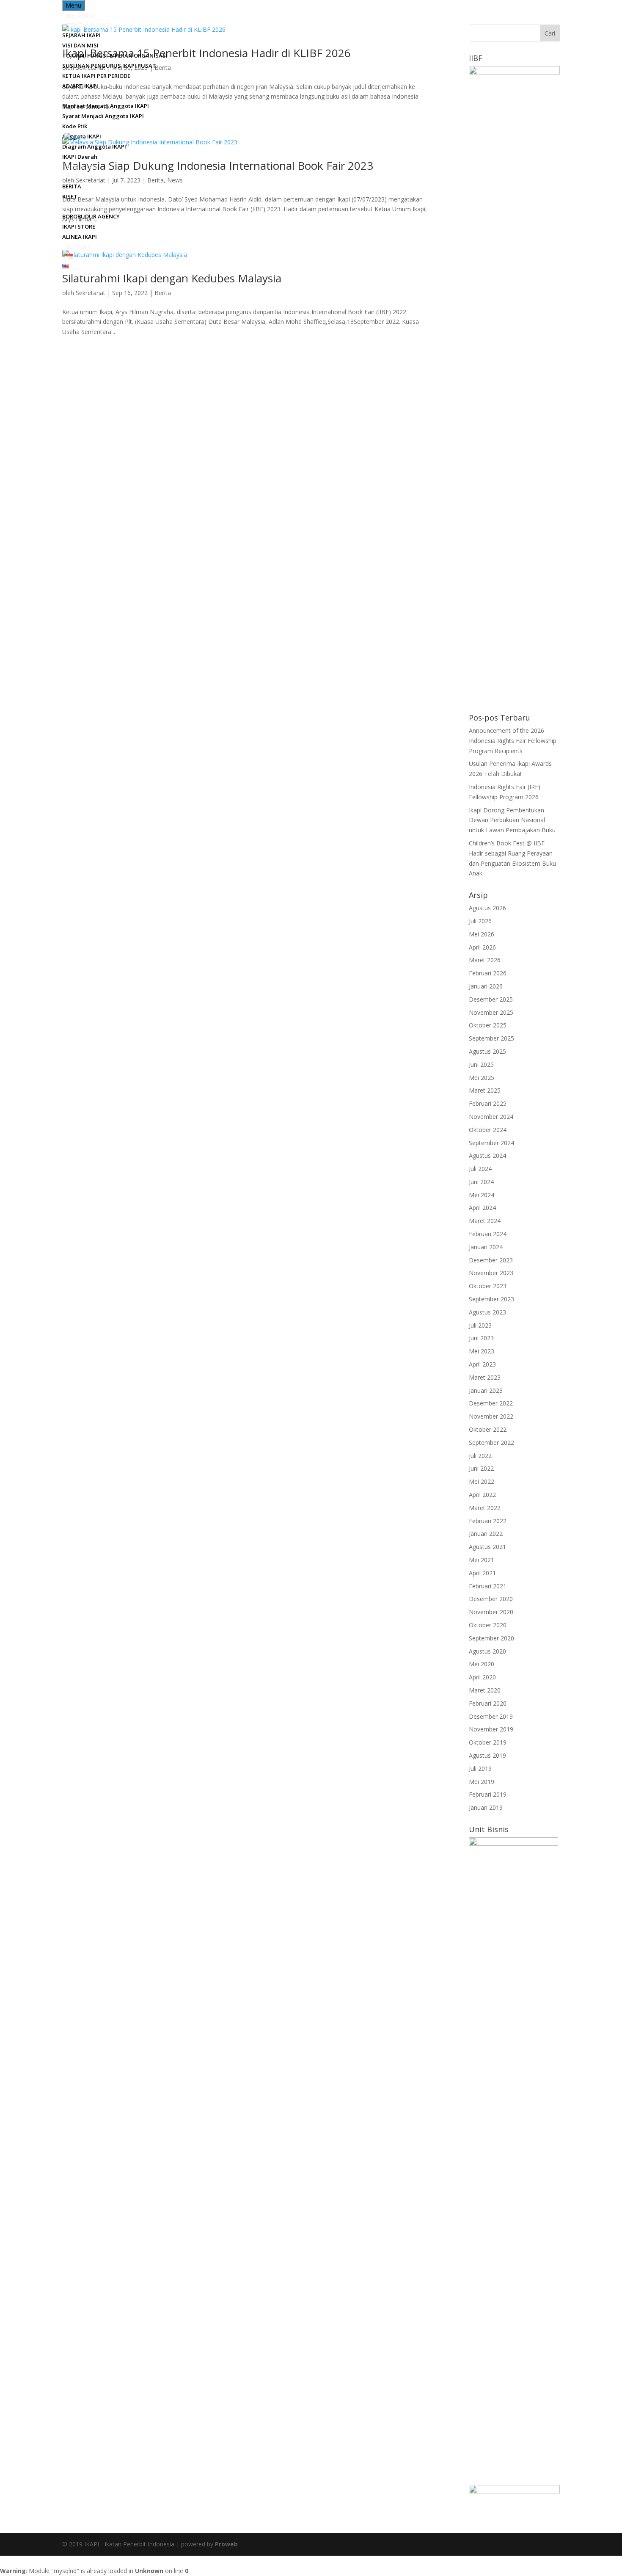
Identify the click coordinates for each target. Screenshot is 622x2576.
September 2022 (491, 1443)
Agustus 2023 (487, 1312)
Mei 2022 (482, 1481)
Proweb (226, 2544)
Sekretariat (91, 293)
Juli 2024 (480, 1169)
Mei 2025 (482, 1078)
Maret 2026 (485, 960)
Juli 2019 (480, 1768)
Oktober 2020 (488, 1625)
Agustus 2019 (487, 1755)
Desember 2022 (491, 1403)
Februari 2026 (488, 973)
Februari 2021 (488, 1586)
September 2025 (491, 1038)
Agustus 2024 (487, 1155)
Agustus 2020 (487, 1651)
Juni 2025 (481, 1064)
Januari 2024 (486, 1247)
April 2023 (482, 1364)
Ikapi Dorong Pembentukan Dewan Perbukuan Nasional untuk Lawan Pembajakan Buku (512, 820)
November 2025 (491, 1012)
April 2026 (482, 947)
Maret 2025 (485, 1090)
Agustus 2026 (487, 908)
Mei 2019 (482, 1782)
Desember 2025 (491, 999)
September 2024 (491, 1143)
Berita (163, 293)
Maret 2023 (485, 1377)
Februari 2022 (488, 1521)
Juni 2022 (481, 1468)
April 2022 (482, 1495)
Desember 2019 (491, 1716)
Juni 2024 (481, 1182)
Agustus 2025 (487, 1051)
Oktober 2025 (488, 1025)
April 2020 (482, 1677)
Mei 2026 (482, 934)
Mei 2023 (482, 1351)
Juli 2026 (480, 921)
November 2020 (491, 1612)
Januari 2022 (486, 1534)
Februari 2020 (488, 1703)
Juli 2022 (480, 1456)
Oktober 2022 (488, 1429)
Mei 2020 (482, 1664)
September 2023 (491, 1299)
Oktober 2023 (488, 1286)
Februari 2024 (488, 1234)
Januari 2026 (486, 986)
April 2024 (482, 1208)
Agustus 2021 (487, 1547)
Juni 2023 (481, 1338)
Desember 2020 (491, 1599)
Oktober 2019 (488, 1742)
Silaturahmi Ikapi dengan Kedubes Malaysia (172, 278)
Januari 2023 (486, 1390)
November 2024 (491, 1117)
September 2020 (491, 1638)
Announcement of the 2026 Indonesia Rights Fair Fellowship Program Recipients (513, 741)
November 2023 (491, 1273)
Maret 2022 (485, 1508)
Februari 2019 (488, 1794)
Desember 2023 (491, 1260)
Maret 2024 (485, 1221)
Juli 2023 (480, 1325)
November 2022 (491, 1416)
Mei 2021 (482, 1560)
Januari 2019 (486, 1807)
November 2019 (491, 1729)
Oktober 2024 (488, 1130)
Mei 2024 (482, 1195)
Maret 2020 (485, 1690)
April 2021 (482, 1573)
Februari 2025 (488, 1103)
